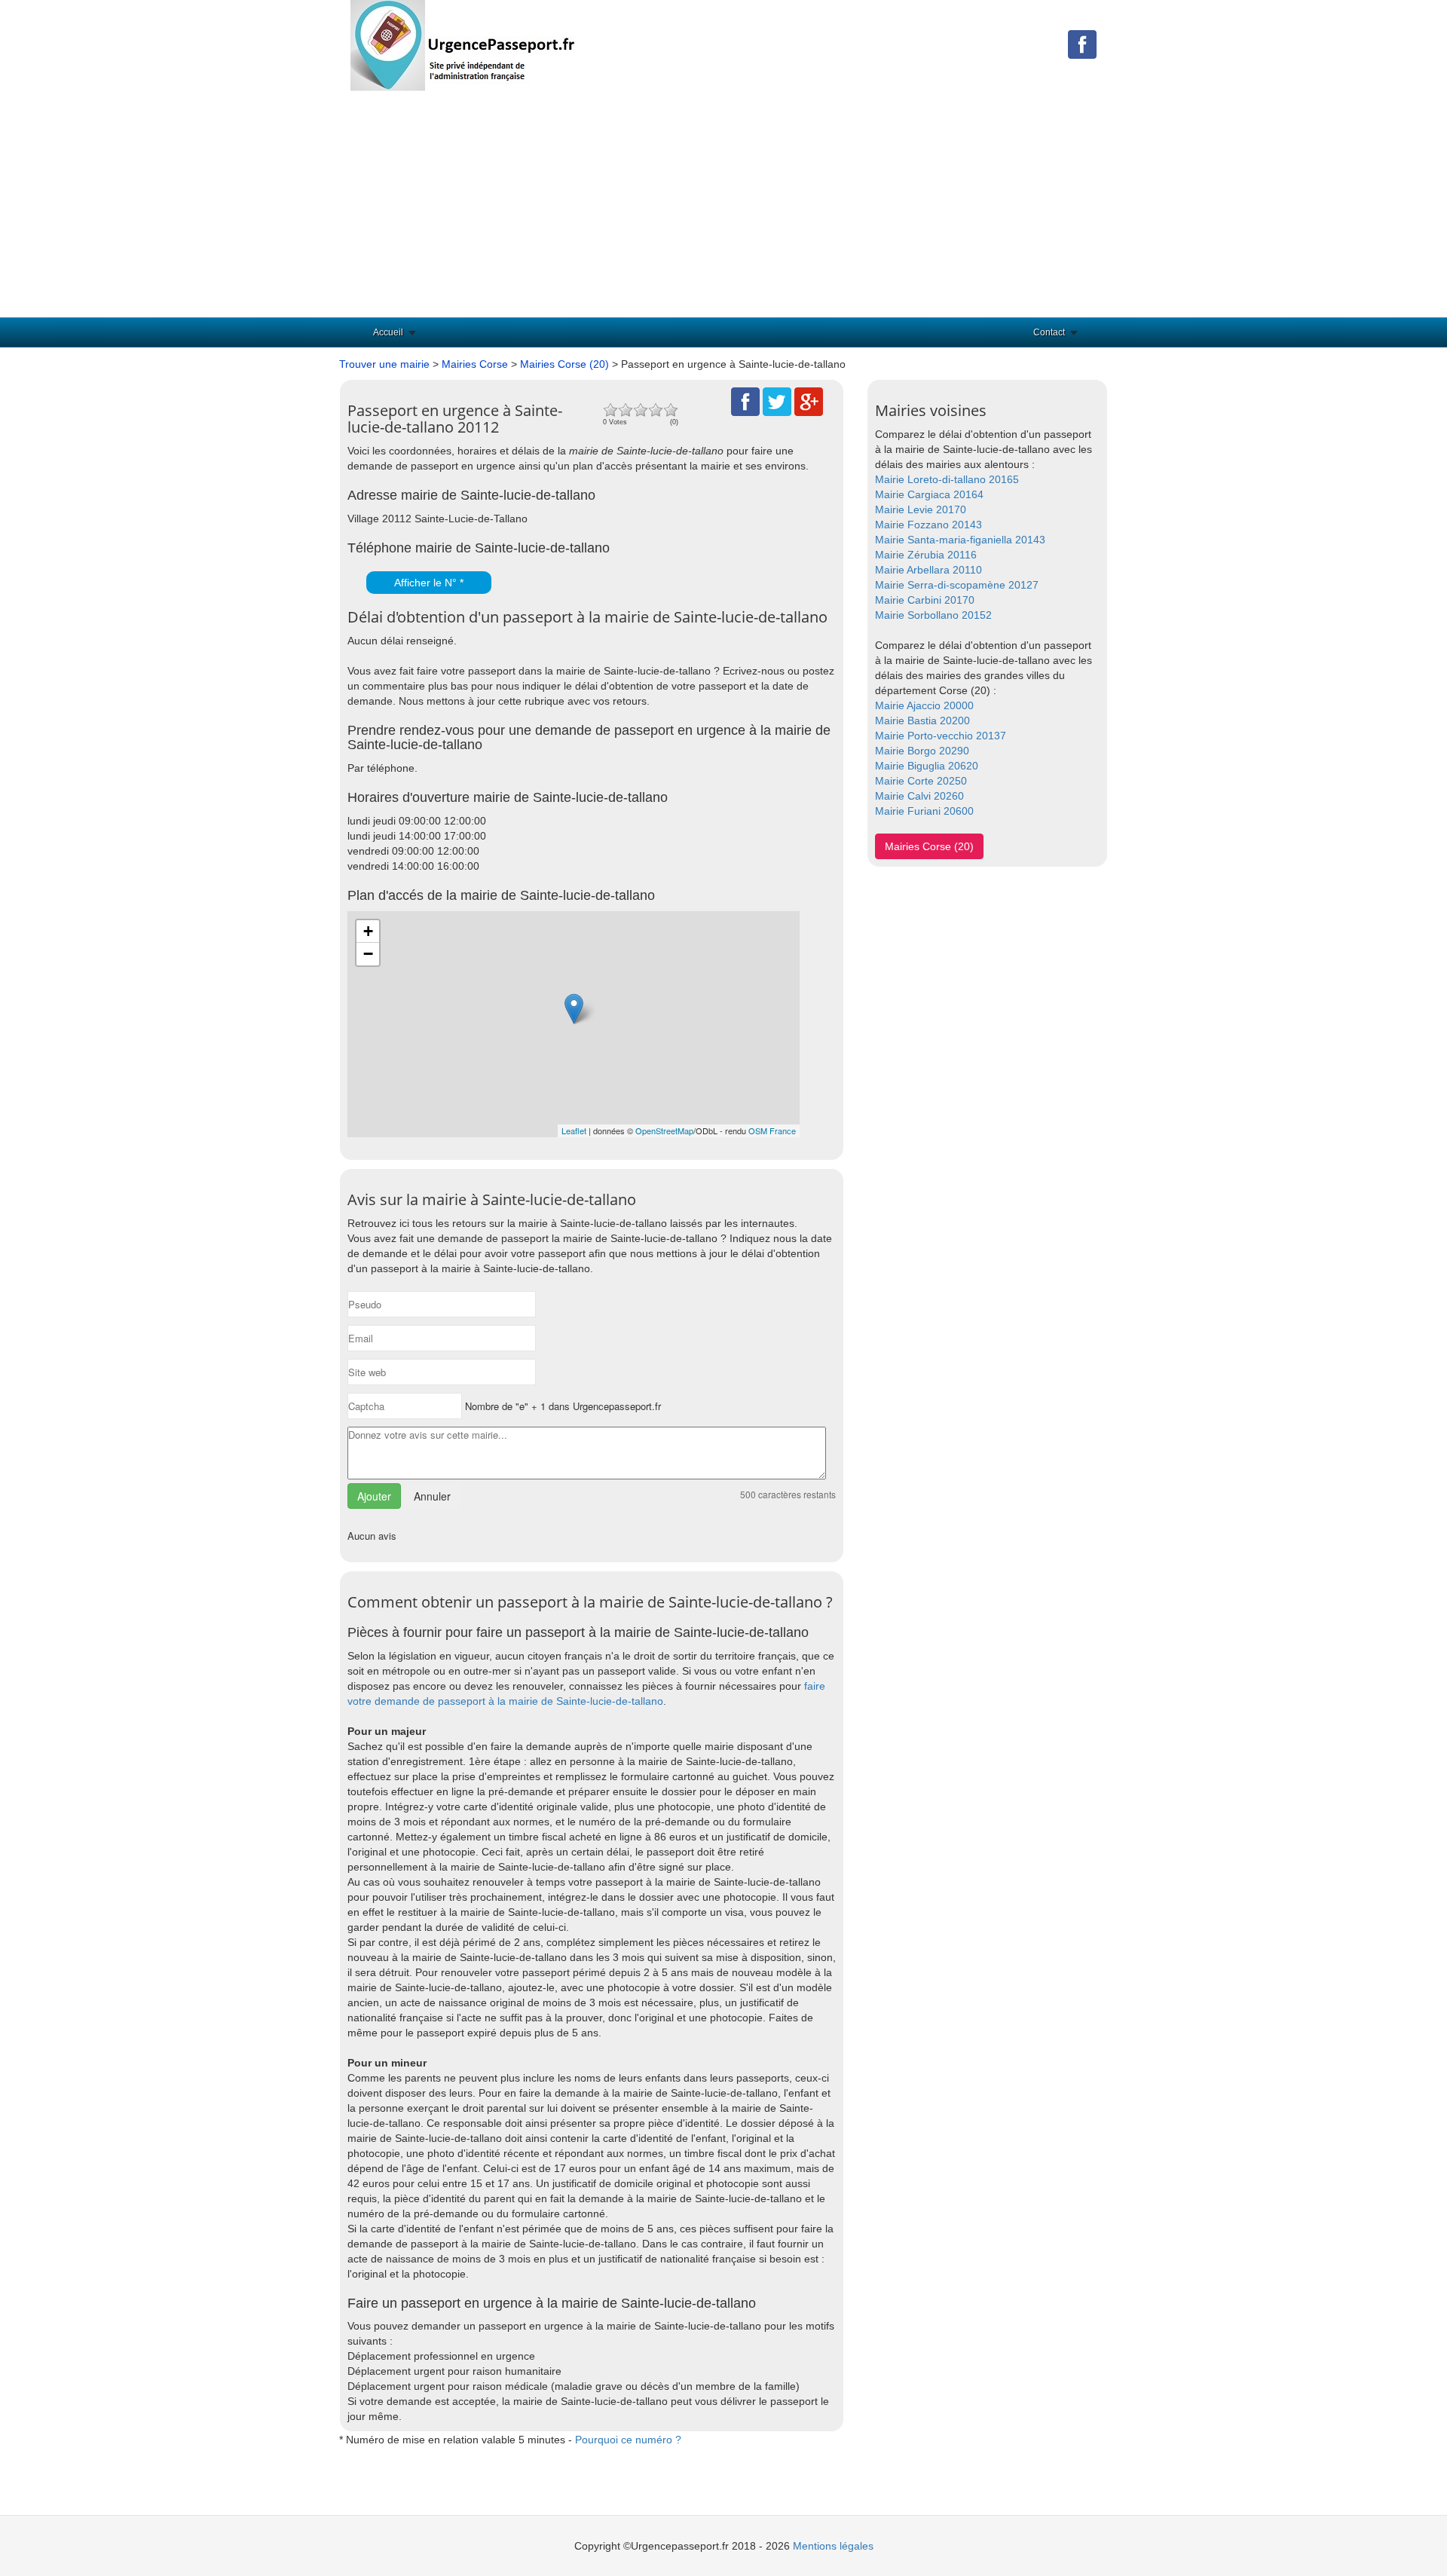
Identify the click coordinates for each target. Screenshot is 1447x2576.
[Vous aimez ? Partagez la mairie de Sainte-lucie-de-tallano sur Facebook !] (745, 401)
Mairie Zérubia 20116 (926, 555)
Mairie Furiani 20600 (924, 811)
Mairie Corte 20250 (921, 781)
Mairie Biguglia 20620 (927, 766)
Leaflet (574, 1130)
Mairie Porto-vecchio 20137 (941, 736)
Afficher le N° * (429, 583)
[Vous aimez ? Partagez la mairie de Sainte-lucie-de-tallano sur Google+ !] (809, 401)
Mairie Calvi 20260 (919, 796)
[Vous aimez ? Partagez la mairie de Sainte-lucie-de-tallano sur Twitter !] (777, 401)
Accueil (388, 332)
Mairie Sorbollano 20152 (933, 615)
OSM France (772, 1130)
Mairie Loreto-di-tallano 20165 (947, 479)
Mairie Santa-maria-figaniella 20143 (960, 540)
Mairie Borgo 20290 (922, 751)
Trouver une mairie (384, 364)
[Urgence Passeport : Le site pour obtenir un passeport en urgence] (463, 44)
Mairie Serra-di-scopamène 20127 (957, 585)
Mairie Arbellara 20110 (928, 570)
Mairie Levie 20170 (921, 509)
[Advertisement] (723, 204)
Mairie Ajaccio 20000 (924, 705)
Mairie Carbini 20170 (925, 600)
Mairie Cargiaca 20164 (929, 494)
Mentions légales (833, 2546)
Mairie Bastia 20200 (922, 720)
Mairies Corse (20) (564, 364)
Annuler (432, 1496)
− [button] (368, 954)
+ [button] (368, 931)
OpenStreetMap (664, 1130)
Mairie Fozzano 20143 (928, 525)
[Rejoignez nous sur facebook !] (1082, 44)
